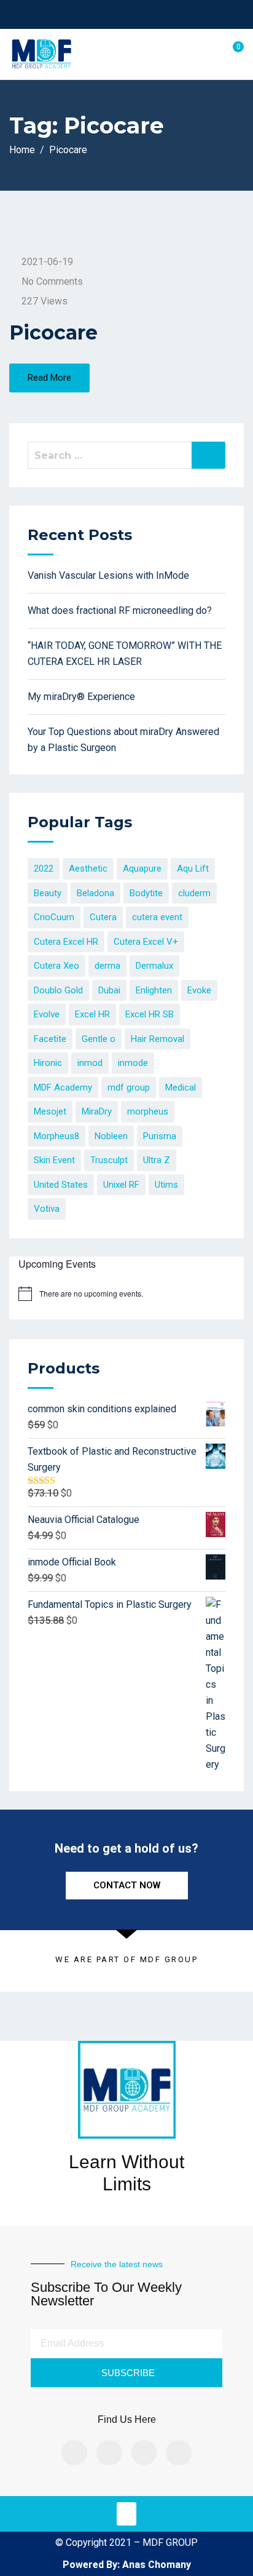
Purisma (160, 1136)
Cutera (103, 917)
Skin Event (54, 1160)
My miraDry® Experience (81, 697)
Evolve (47, 1014)
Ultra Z (157, 1160)
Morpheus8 (56, 1136)
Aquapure (142, 869)
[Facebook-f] (74, 2453)
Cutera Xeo (56, 966)
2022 (44, 869)
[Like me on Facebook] (100, 14)
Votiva (47, 1209)
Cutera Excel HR (66, 942)
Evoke (199, 990)
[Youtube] (179, 2453)
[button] (126, 2514)
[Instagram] (109, 2453)
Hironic (48, 1063)
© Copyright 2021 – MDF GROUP (126, 2542)
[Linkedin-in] (144, 2453)
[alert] (91, 1294)
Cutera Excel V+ (146, 942)
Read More (49, 378)
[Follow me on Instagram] (146, 14)
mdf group (129, 1087)
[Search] (208, 455)
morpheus (148, 1111)
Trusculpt (109, 1160)
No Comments (52, 281)
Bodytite (146, 893)
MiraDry (97, 1111)
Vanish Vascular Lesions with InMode (108, 575)
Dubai (109, 990)
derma (107, 966)
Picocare (53, 332)
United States (61, 1185)
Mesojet (50, 1111)
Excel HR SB (150, 1014)
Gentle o (99, 1039)
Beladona (95, 893)
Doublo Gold (58, 990)
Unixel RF (121, 1185)
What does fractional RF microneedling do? (120, 610)
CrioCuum (54, 917)
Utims (166, 1185)
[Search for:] (126, 455)
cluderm (194, 893)
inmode (133, 1063)
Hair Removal (158, 1039)
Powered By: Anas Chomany (127, 2565)
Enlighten (154, 990)
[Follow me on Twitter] (116, 14)
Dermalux (154, 966)
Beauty (48, 893)
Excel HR (92, 1014)
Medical (181, 1087)
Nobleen (111, 1136)
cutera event (157, 917)
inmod (90, 1063)
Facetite (50, 1039)
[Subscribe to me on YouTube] (131, 14)
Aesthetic (88, 869)
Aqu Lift (193, 869)
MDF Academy (63, 1087)
